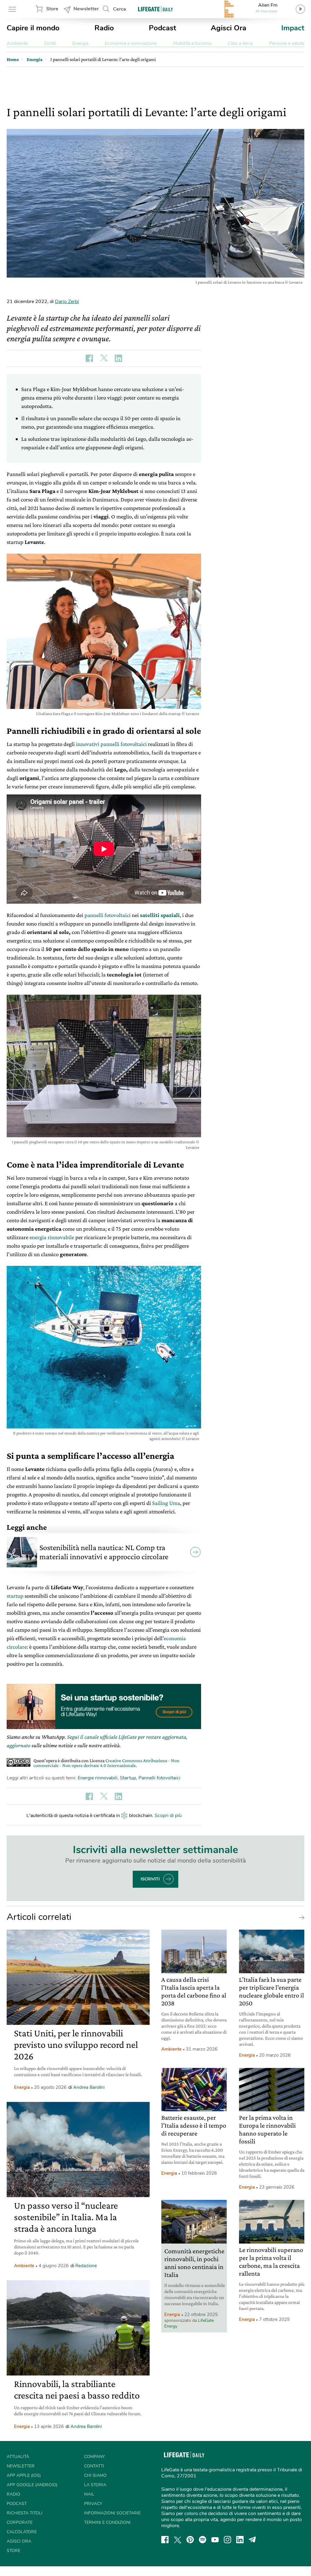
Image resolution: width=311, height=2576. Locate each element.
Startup (128, 1778)
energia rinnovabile (52, 1237)
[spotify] (203, 2540)
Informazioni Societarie (112, 2513)
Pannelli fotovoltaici (159, 1778)
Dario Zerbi (67, 302)
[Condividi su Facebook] (89, 358)
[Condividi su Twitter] (104, 358)
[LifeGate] (155, 9)
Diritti (50, 43)
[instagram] (227, 2540)
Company (94, 2457)
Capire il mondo (33, 28)
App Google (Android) (32, 2485)
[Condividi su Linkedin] (118, 358)
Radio (104, 28)
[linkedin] (240, 2540)
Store (52, 9)
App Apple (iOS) (24, 2475)
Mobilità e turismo (192, 43)
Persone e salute (287, 43)
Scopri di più (168, 1816)
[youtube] (215, 2540)
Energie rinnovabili (98, 1778)
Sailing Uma (166, 1503)
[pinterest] (190, 2540)
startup (15, 1596)
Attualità (18, 2457)
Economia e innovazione (131, 43)
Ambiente (17, 43)
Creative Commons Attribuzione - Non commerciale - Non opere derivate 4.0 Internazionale (106, 1763)
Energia (80, 43)
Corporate (20, 2522)
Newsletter (86, 9)
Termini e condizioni (107, 2522)
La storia (95, 2485)
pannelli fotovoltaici (108, 915)
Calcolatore (22, 2532)
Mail (89, 2494)
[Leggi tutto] (300, 1917)
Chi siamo (95, 2475)
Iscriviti (150, 1879)
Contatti (94, 2466)
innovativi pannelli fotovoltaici (111, 744)
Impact (293, 28)
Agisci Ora (229, 28)
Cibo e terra (240, 43)
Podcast (162, 28)
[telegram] (252, 2540)
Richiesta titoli (25, 2513)
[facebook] (165, 2540)
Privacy (93, 2504)
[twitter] (178, 2540)
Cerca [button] (120, 9)
